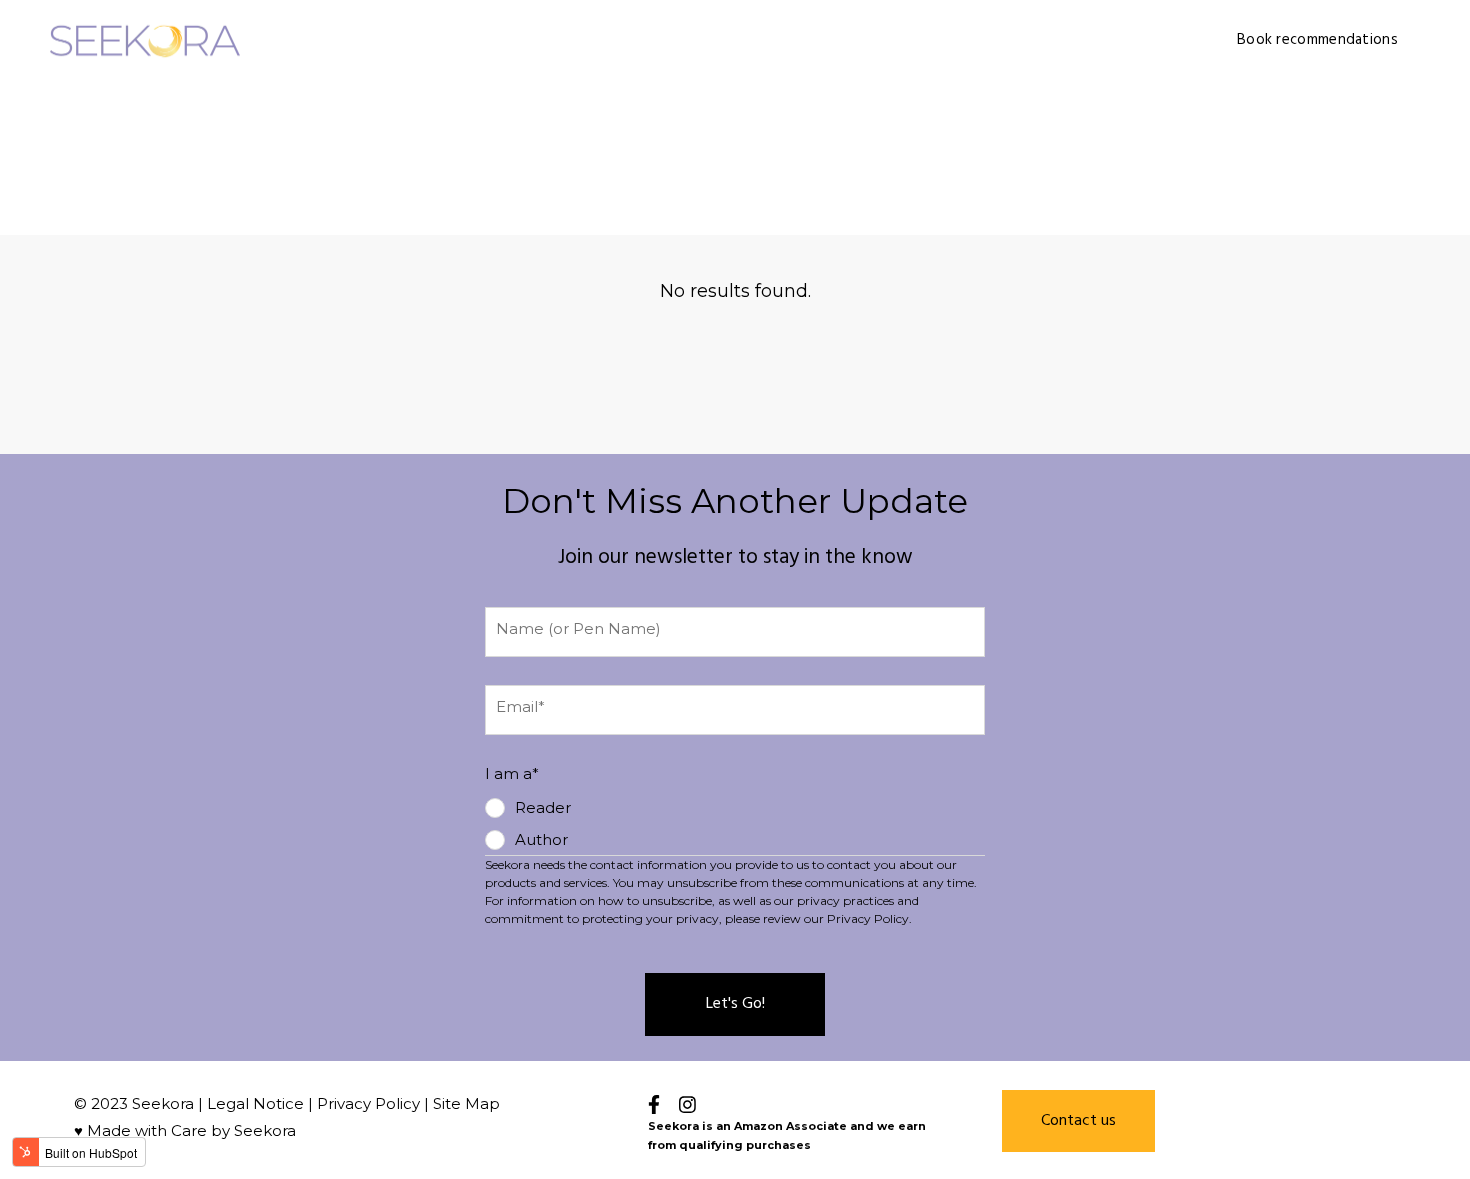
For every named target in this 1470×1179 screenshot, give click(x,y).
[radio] (528, 808)
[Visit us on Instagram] (687, 1104)
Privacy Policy (368, 1103)
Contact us (1078, 1121)
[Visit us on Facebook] (654, 1104)
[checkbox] (528, 824)
